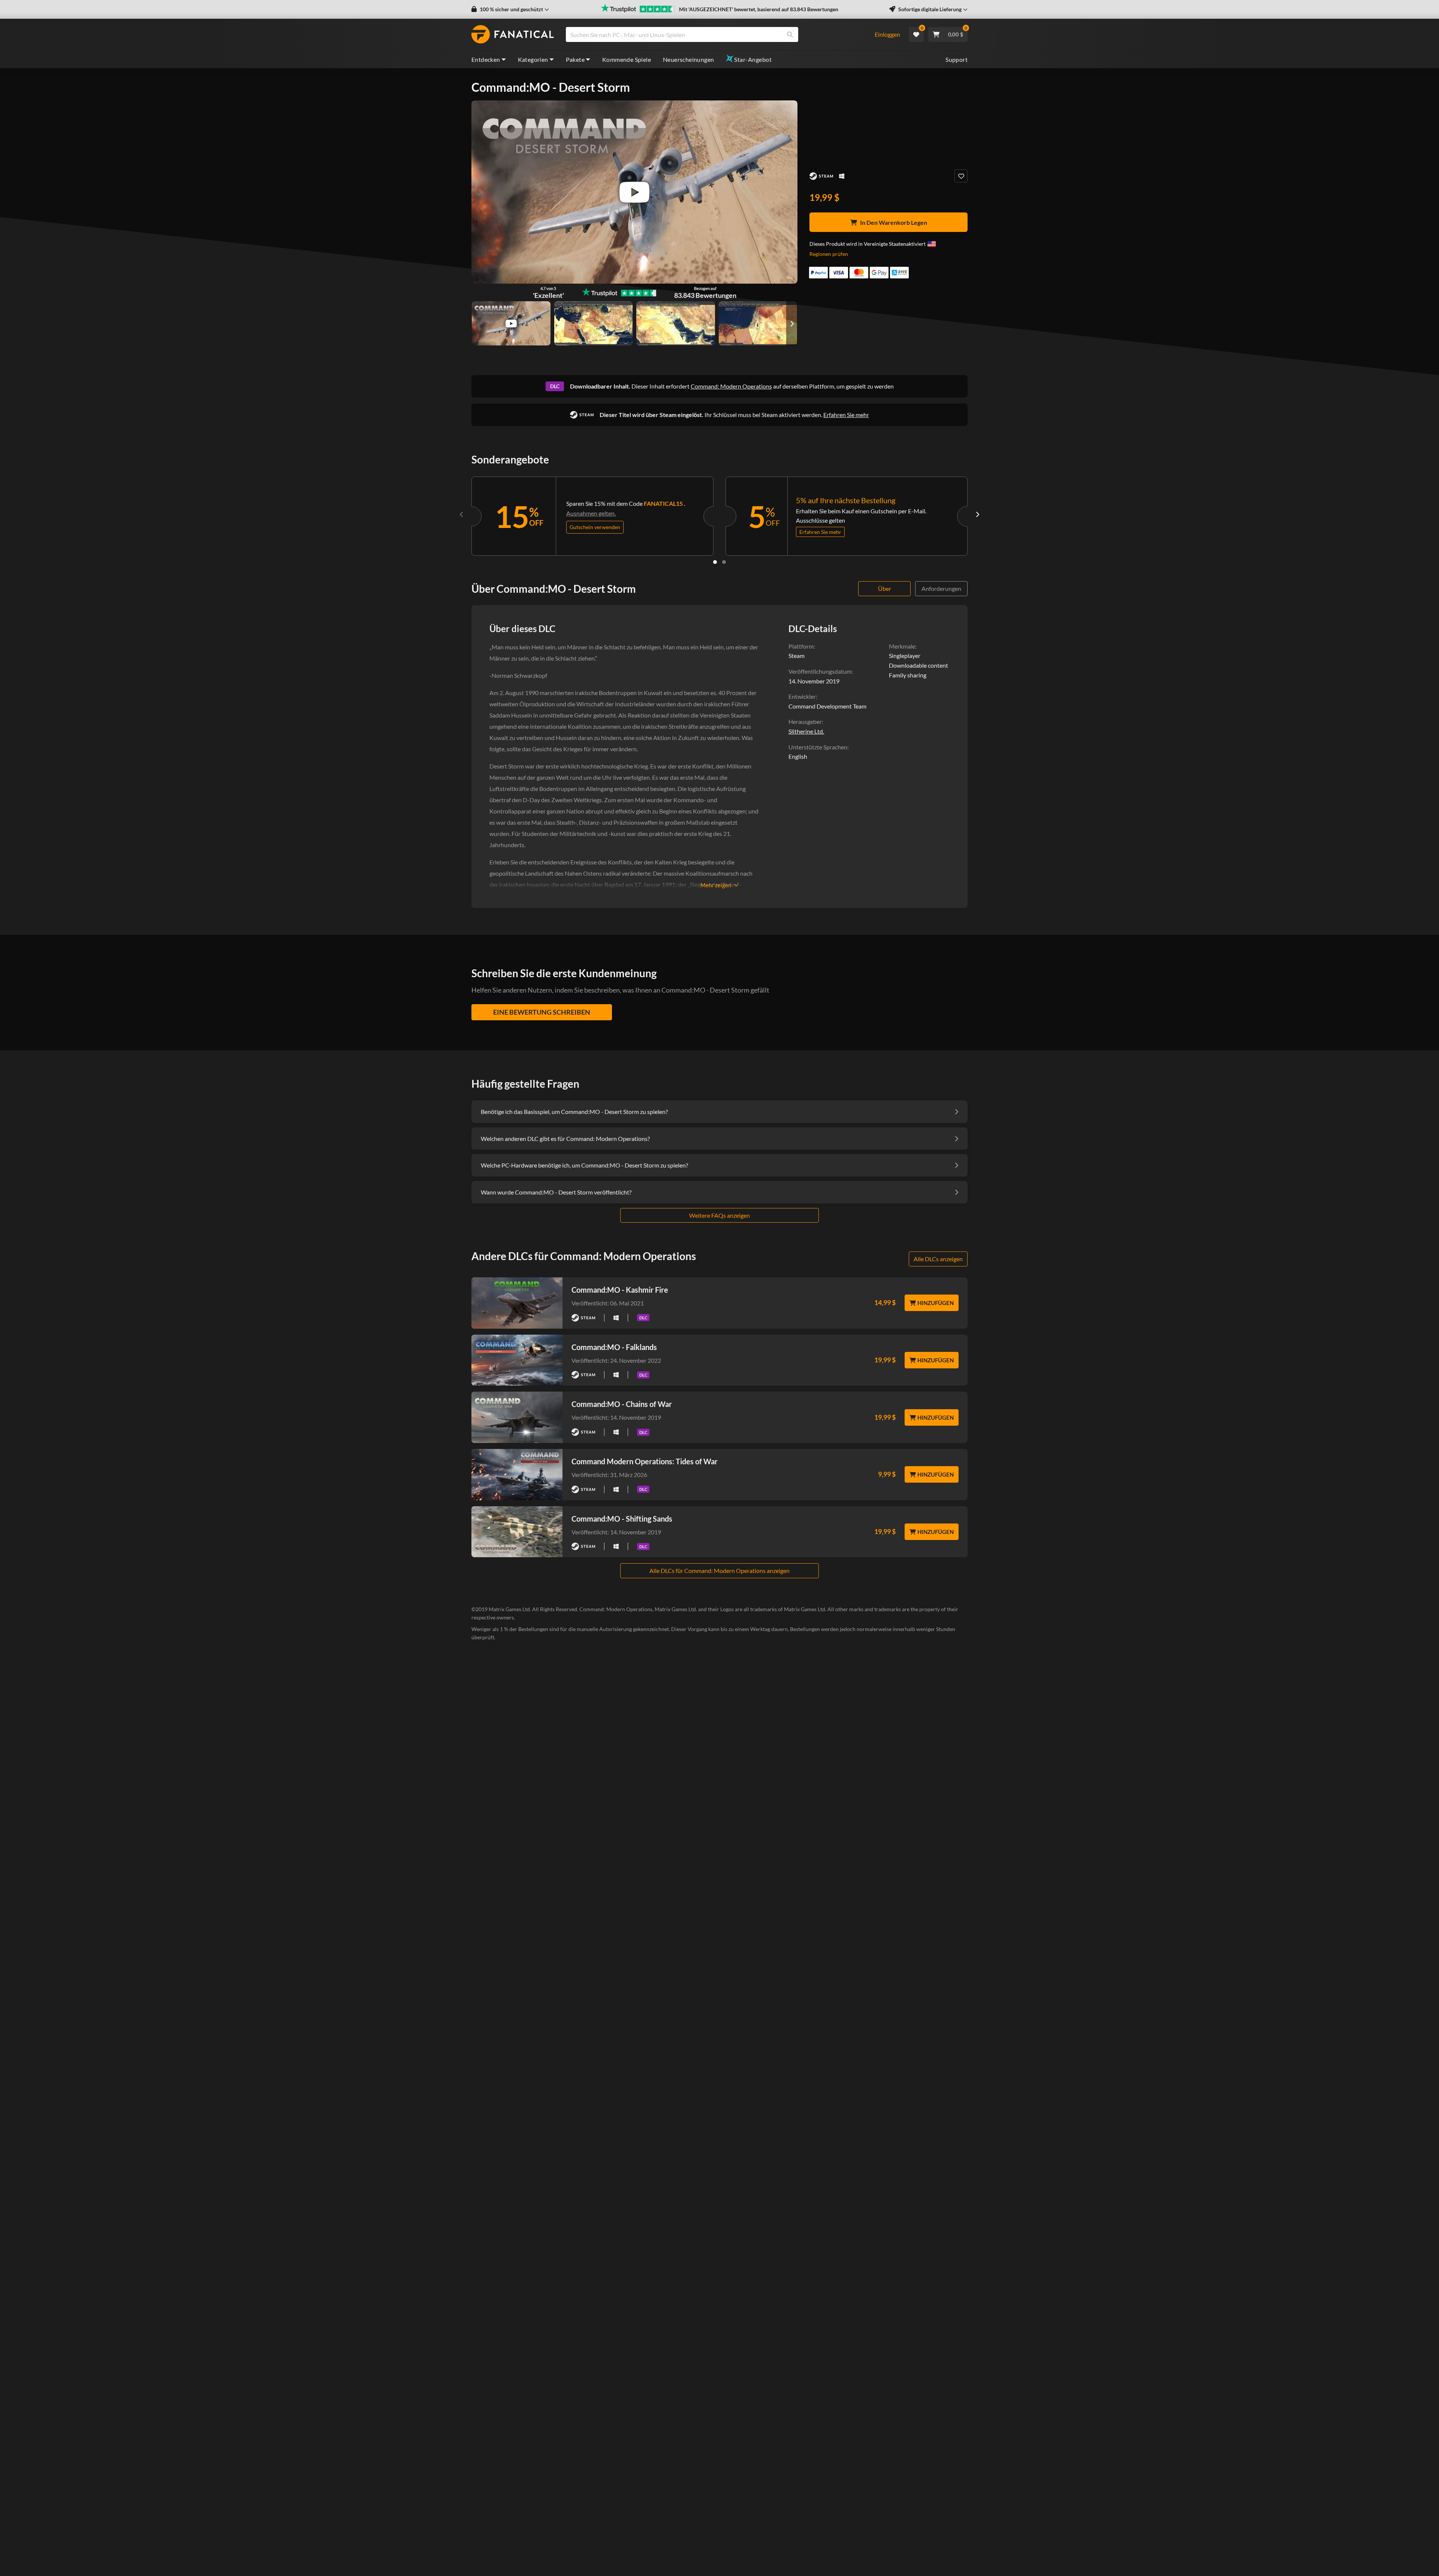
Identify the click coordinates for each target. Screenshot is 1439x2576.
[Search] (790, 34)
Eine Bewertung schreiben (542, 1012)
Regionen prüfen (829, 254)
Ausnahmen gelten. (591, 513)
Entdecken (486, 59)
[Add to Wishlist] (961, 176)
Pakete (575, 59)
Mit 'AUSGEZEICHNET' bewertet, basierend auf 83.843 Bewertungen (759, 9)
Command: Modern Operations (731, 386)
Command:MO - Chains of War (622, 1404)
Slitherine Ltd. (806, 731)
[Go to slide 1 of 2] (715, 562)
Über (885, 588)
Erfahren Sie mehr (846, 415)
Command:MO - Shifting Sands (622, 1519)
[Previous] (462, 514)
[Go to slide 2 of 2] (724, 562)
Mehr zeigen (716, 885)
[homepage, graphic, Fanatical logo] (513, 34)
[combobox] (715, 34)
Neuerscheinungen (688, 59)
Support (957, 59)
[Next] (977, 514)
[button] (510, 9)
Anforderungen (941, 588)
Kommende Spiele (627, 59)
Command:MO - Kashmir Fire (620, 1290)
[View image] (511, 323)
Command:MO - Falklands (614, 1347)
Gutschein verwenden (595, 527)
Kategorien (533, 59)
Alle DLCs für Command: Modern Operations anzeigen (719, 1571)
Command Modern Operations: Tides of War (645, 1461)
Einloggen (887, 34)
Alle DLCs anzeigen (938, 1259)
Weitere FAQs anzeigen (719, 1215)
